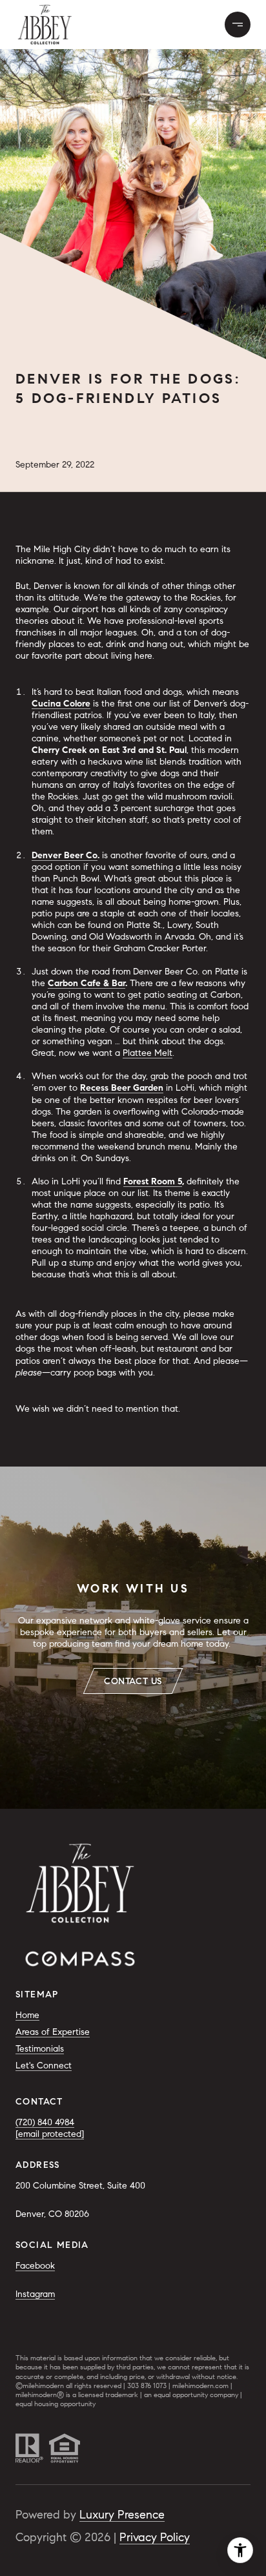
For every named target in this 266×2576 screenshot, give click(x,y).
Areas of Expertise (53, 2032)
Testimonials (40, 2049)
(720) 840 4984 (45, 2122)
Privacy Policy (155, 2537)
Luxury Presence (122, 2515)
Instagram (35, 2294)
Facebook (35, 2266)
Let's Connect (44, 2066)
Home (27, 2015)
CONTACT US (133, 1681)
